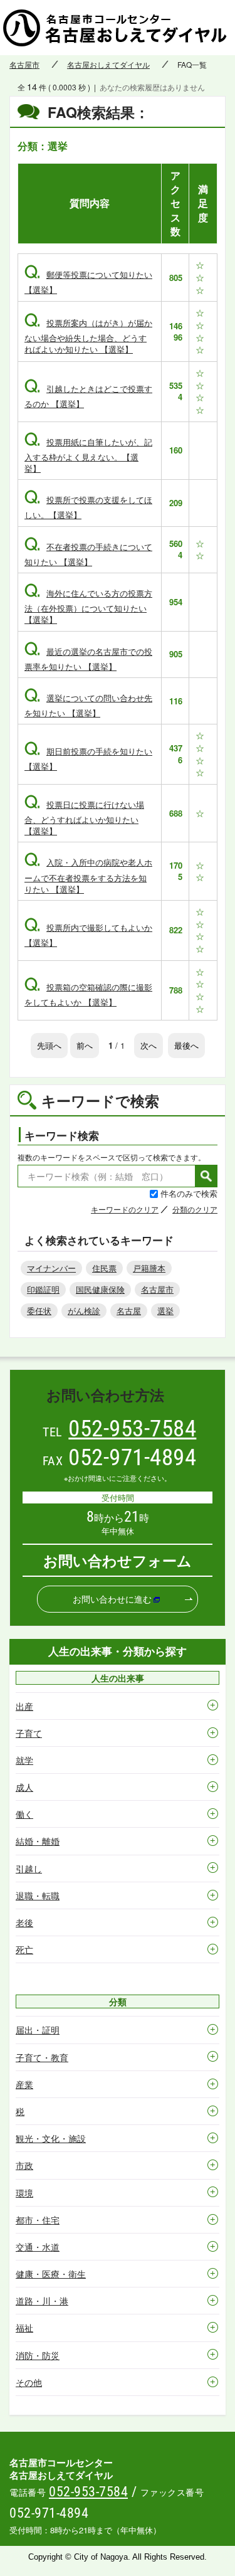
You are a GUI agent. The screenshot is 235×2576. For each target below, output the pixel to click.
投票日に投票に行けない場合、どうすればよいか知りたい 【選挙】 (84, 818)
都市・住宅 (38, 2220)
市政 (24, 2165)
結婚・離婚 (38, 1841)
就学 (24, 1760)
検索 (206, 1176)
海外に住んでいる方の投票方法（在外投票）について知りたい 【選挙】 (88, 606)
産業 (24, 2084)
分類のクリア (195, 1209)
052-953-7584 (132, 1428)
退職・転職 (38, 1895)
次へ (149, 1045)
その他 (29, 2382)
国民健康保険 (100, 1289)
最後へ (186, 1045)
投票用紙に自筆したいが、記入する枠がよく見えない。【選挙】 (88, 455)
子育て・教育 (42, 2057)
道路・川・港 (42, 2301)
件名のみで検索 (189, 1193)
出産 (24, 1706)
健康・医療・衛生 (51, 2274)
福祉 (24, 2328)
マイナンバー (51, 1268)
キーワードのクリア (125, 1209)
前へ (85, 1045)
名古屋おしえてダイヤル (108, 65)
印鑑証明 (43, 1289)
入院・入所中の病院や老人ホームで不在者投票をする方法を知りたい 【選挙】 (88, 875)
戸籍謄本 (149, 1268)
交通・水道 (38, 2247)
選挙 (165, 1311)
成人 (24, 1787)
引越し (29, 1868)
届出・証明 (38, 2030)
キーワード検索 (62, 1135)
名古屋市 (24, 65)
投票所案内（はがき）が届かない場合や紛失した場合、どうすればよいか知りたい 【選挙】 (88, 336)
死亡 (24, 1949)
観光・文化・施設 (51, 2138)
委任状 (39, 1311)
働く (24, 1814)
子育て (29, 1733)
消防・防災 (38, 2355)
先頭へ (49, 1045)
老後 (24, 1922)
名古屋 (129, 1311)
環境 (24, 2193)
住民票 (104, 1268)
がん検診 (84, 1311)
